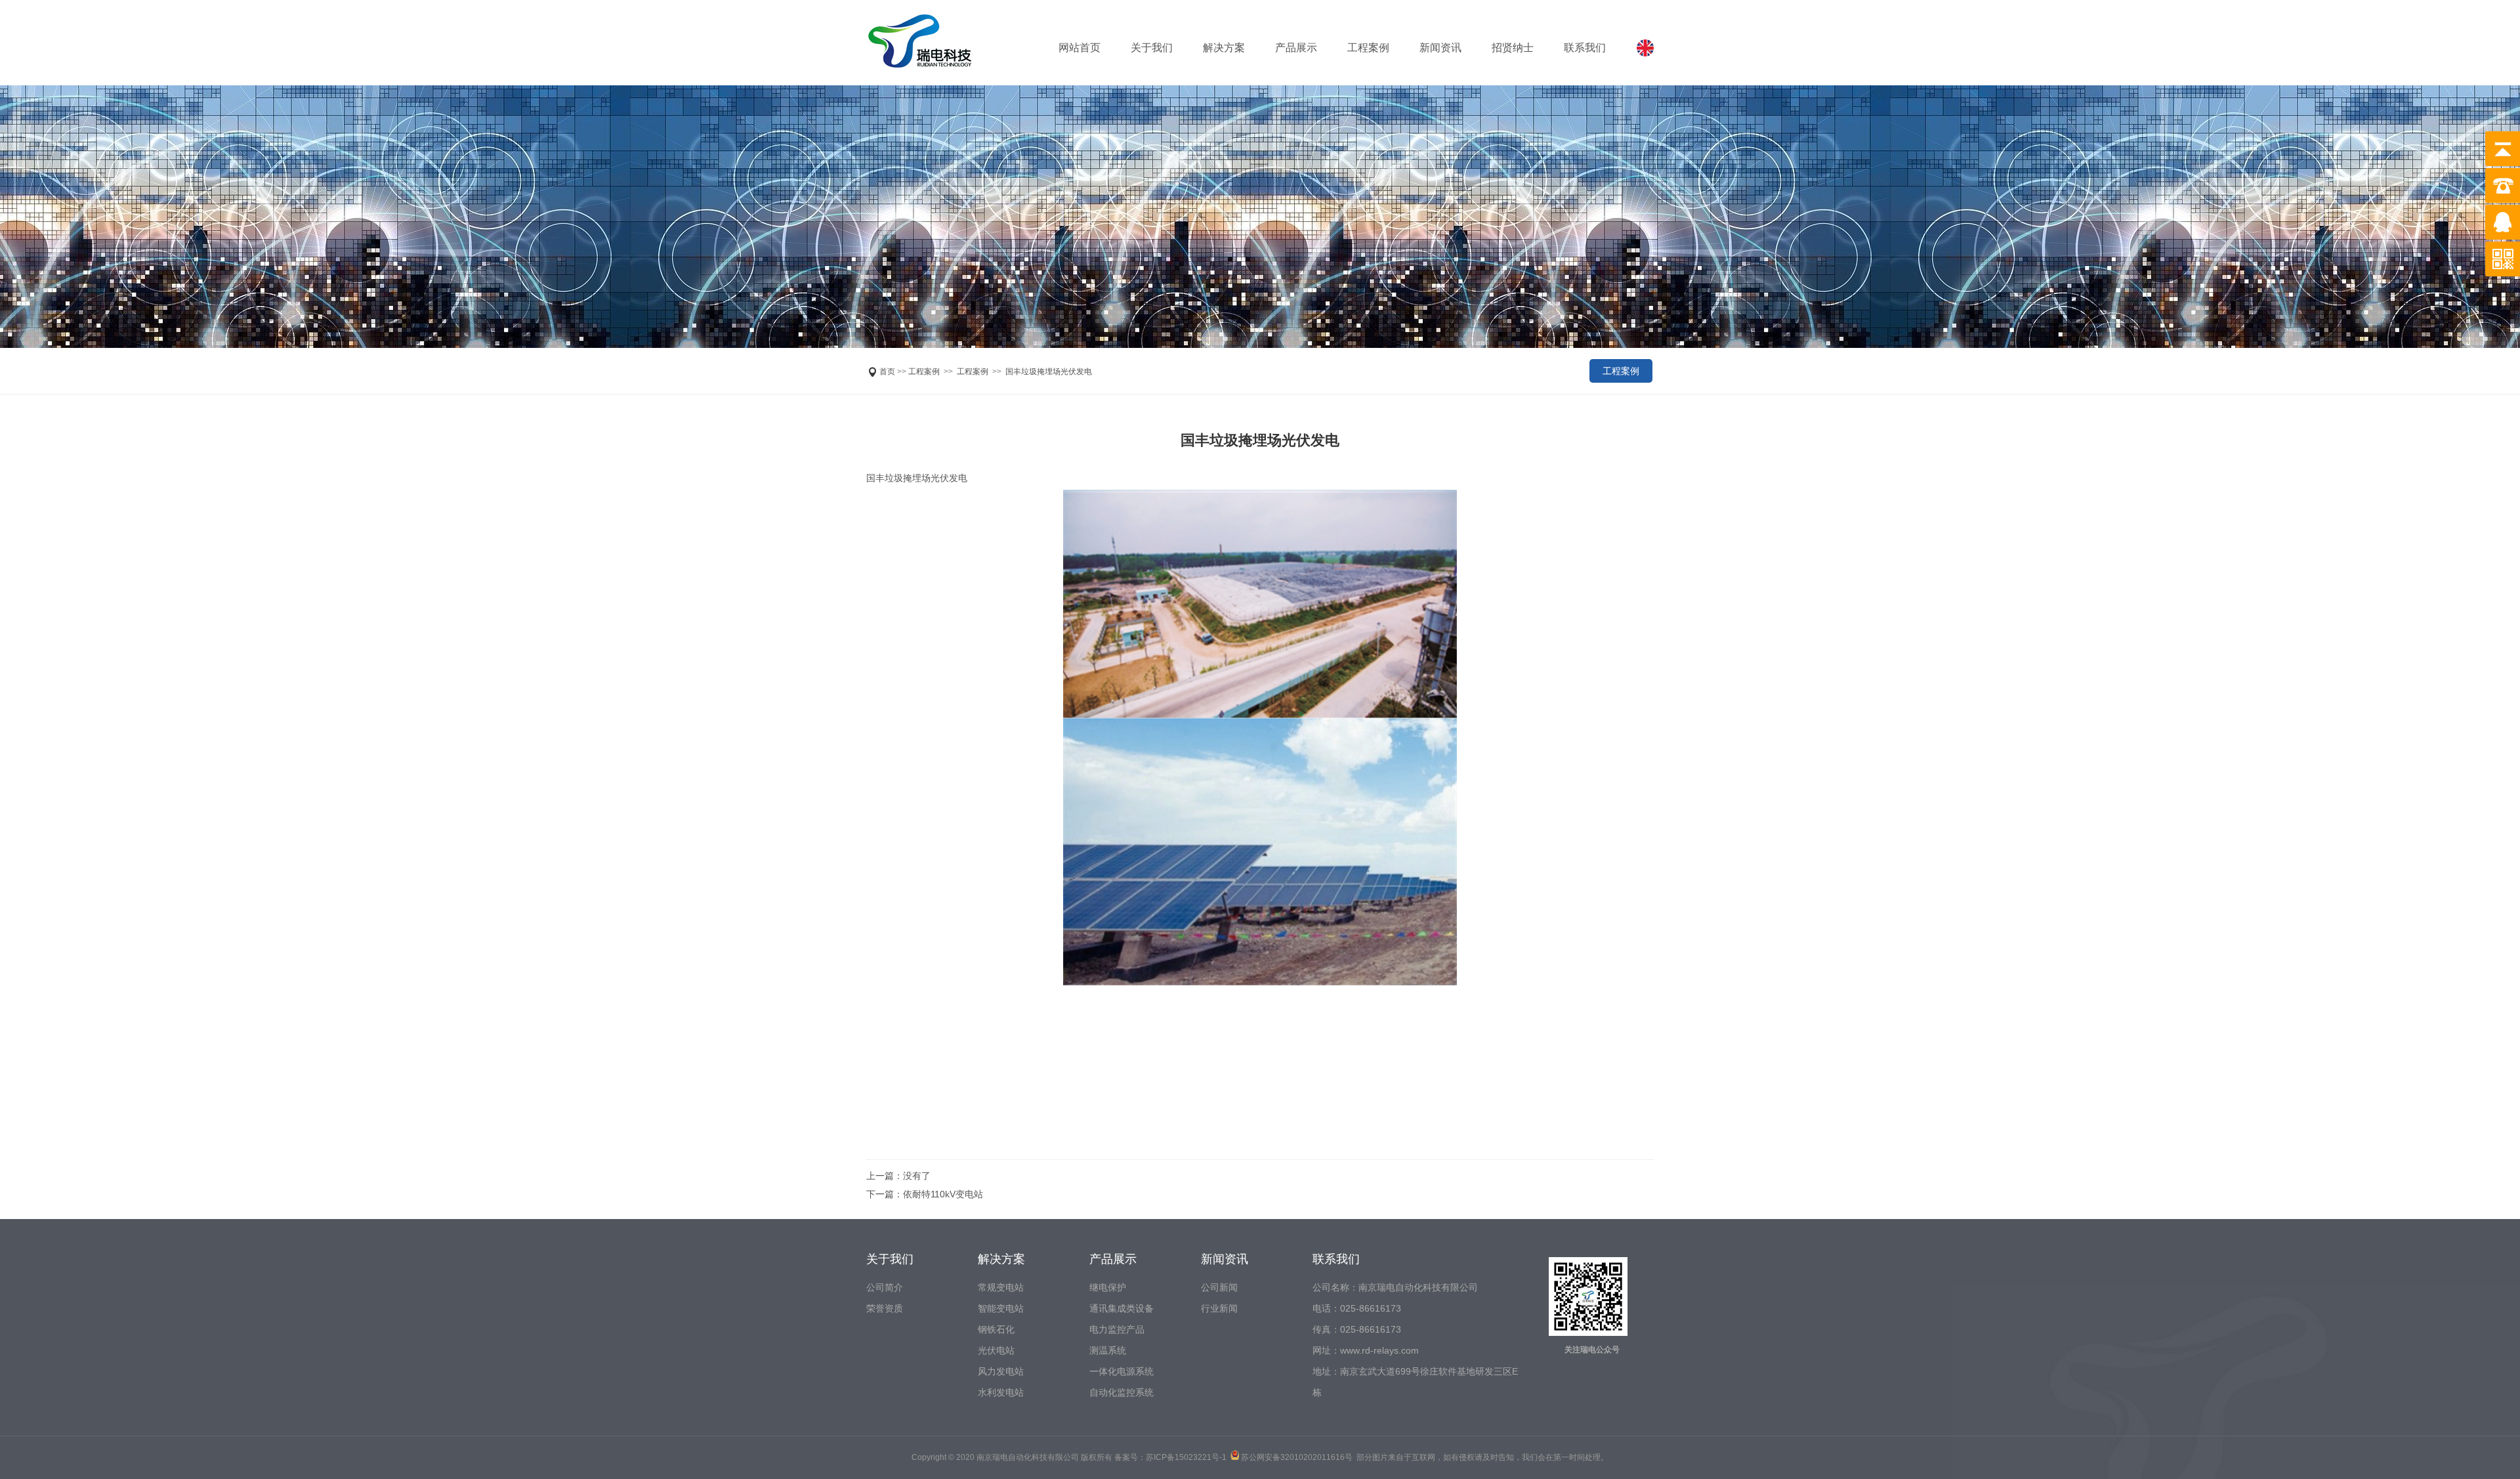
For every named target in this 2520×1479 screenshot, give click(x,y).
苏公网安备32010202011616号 (1297, 1457)
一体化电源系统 (1122, 1371)
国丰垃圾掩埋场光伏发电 (1049, 372)
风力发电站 (1001, 1371)
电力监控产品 (1117, 1329)
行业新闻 (1219, 1308)
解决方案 (1224, 48)
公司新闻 (1219, 1287)
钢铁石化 (996, 1329)
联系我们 (1585, 48)
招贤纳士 (1513, 48)
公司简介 (885, 1287)
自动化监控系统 (1122, 1392)
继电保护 (1108, 1287)
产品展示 (1296, 48)
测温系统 (1108, 1350)
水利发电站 (1001, 1392)
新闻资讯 (1440, 48)
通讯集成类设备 (1122, 1308)
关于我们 (1152, 48)
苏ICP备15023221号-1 (1186, 1457)
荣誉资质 (885, 1308)
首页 (887, 372)
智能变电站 (1001, 1308)
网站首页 (1080, 48)
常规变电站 (1001, 1287)
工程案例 (1368, 48)
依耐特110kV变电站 (943, 1194)
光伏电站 (996, 1350)
